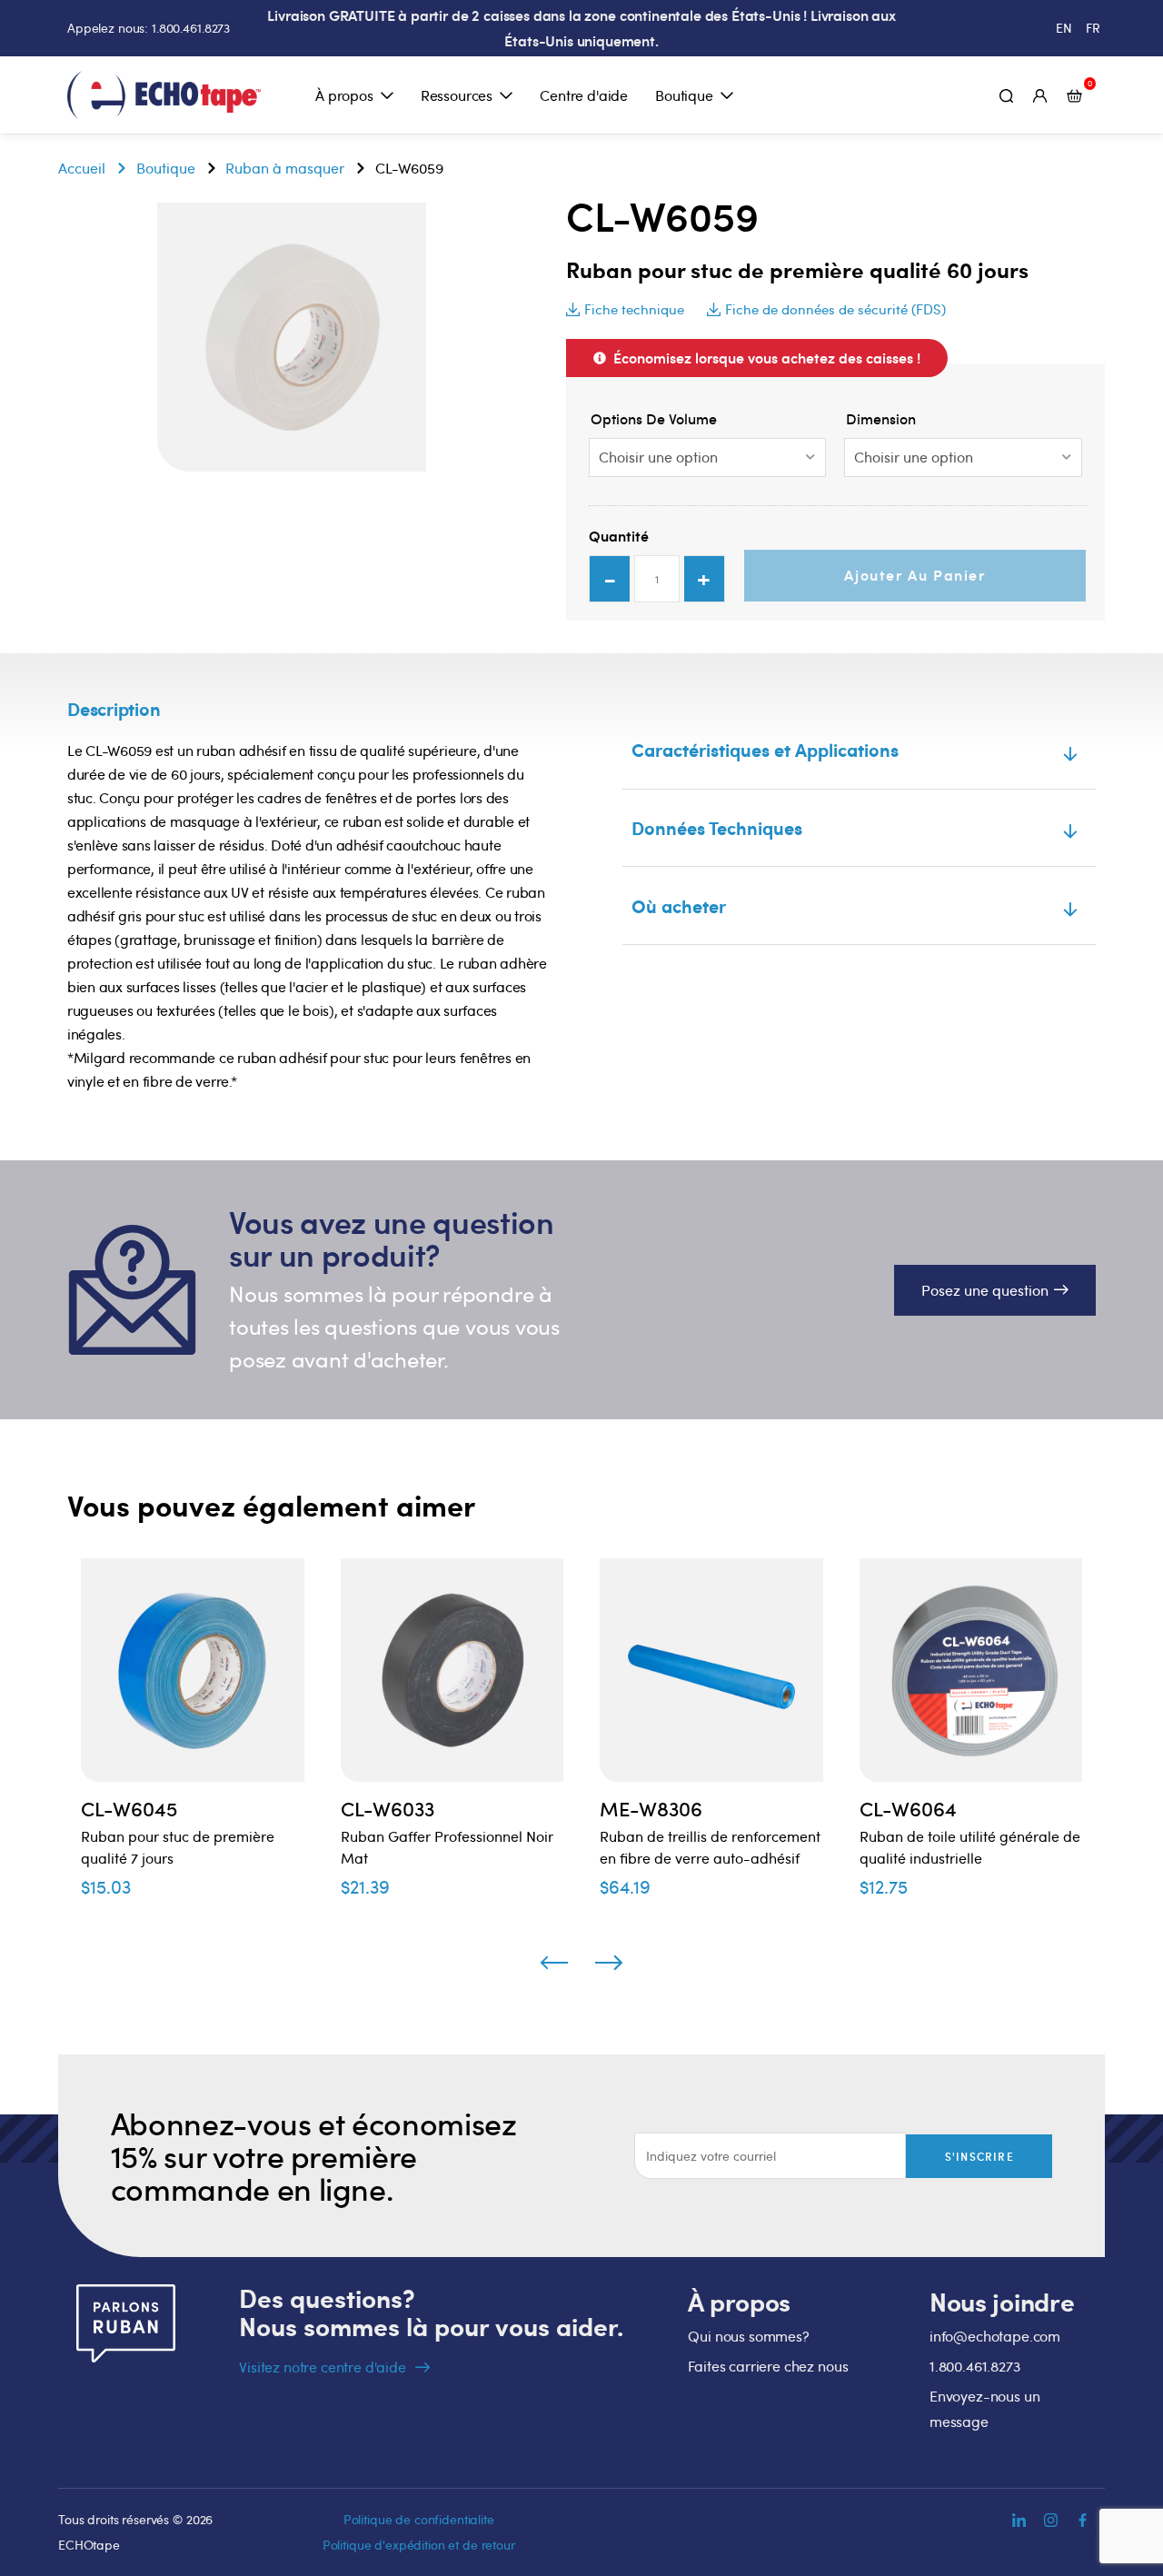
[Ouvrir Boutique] (727, 95)
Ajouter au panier (914, 575)
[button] (625, 309)
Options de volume (654, 419)
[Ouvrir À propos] (387, 95)
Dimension (881, 419)
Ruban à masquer (285, 168)
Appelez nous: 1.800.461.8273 (149, 28)
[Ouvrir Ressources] (506, 95)
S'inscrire (979, 2156)
